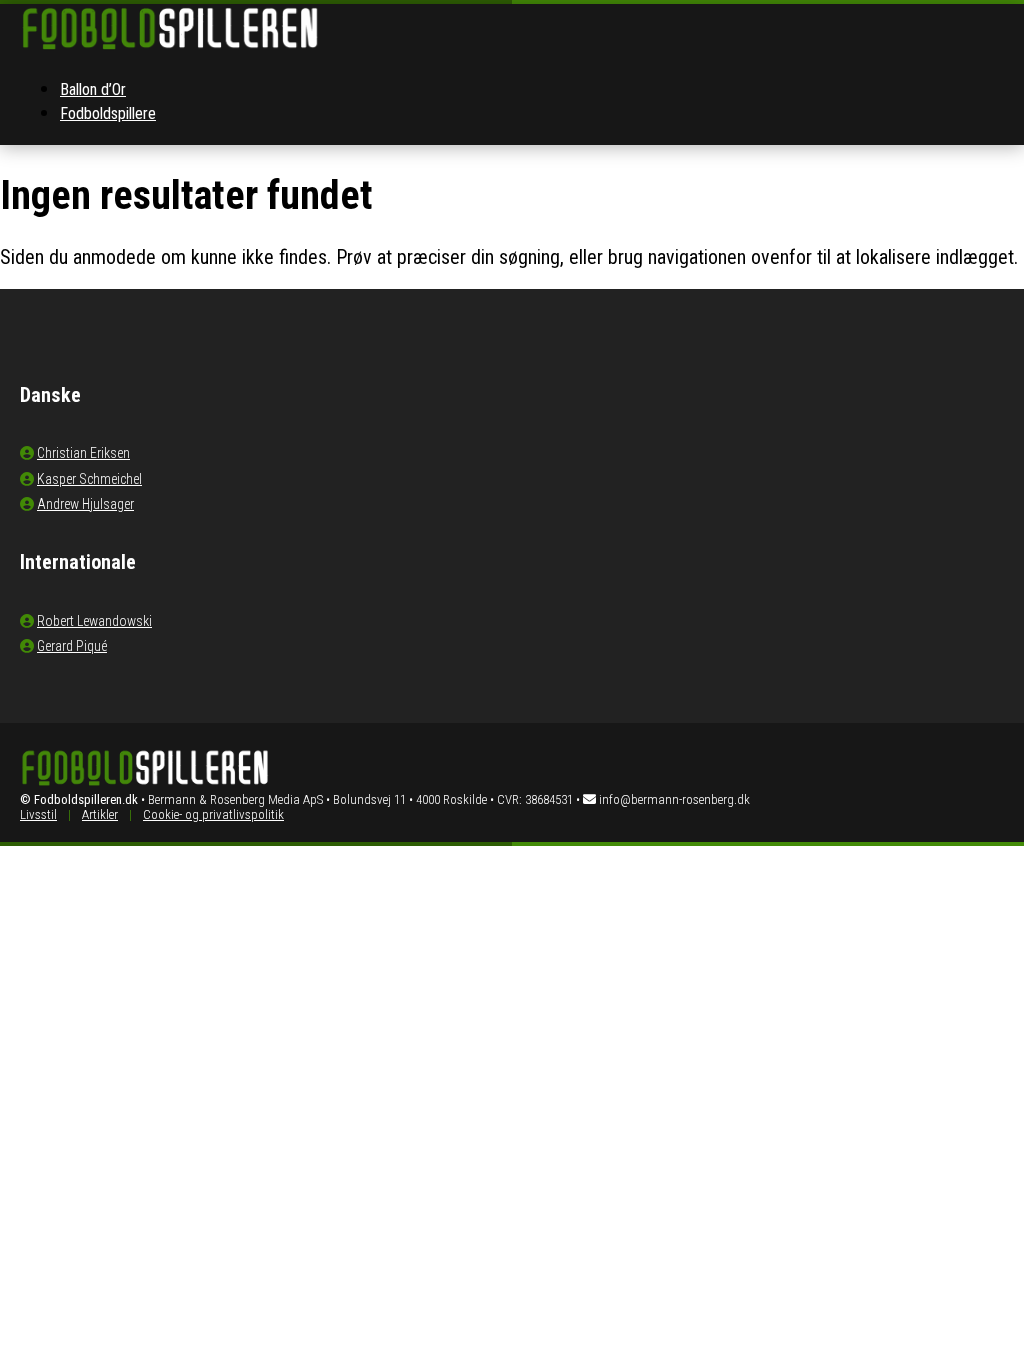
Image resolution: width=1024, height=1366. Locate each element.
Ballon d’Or (93, 89)
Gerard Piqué (72, 646)
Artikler (100, 814)
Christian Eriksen (83, 453)
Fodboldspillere (108, 113)
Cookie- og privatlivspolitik (213, 814)
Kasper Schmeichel (89, 479)
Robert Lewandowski (94, 621)
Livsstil (38, 814)
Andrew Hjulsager (85, 504)
